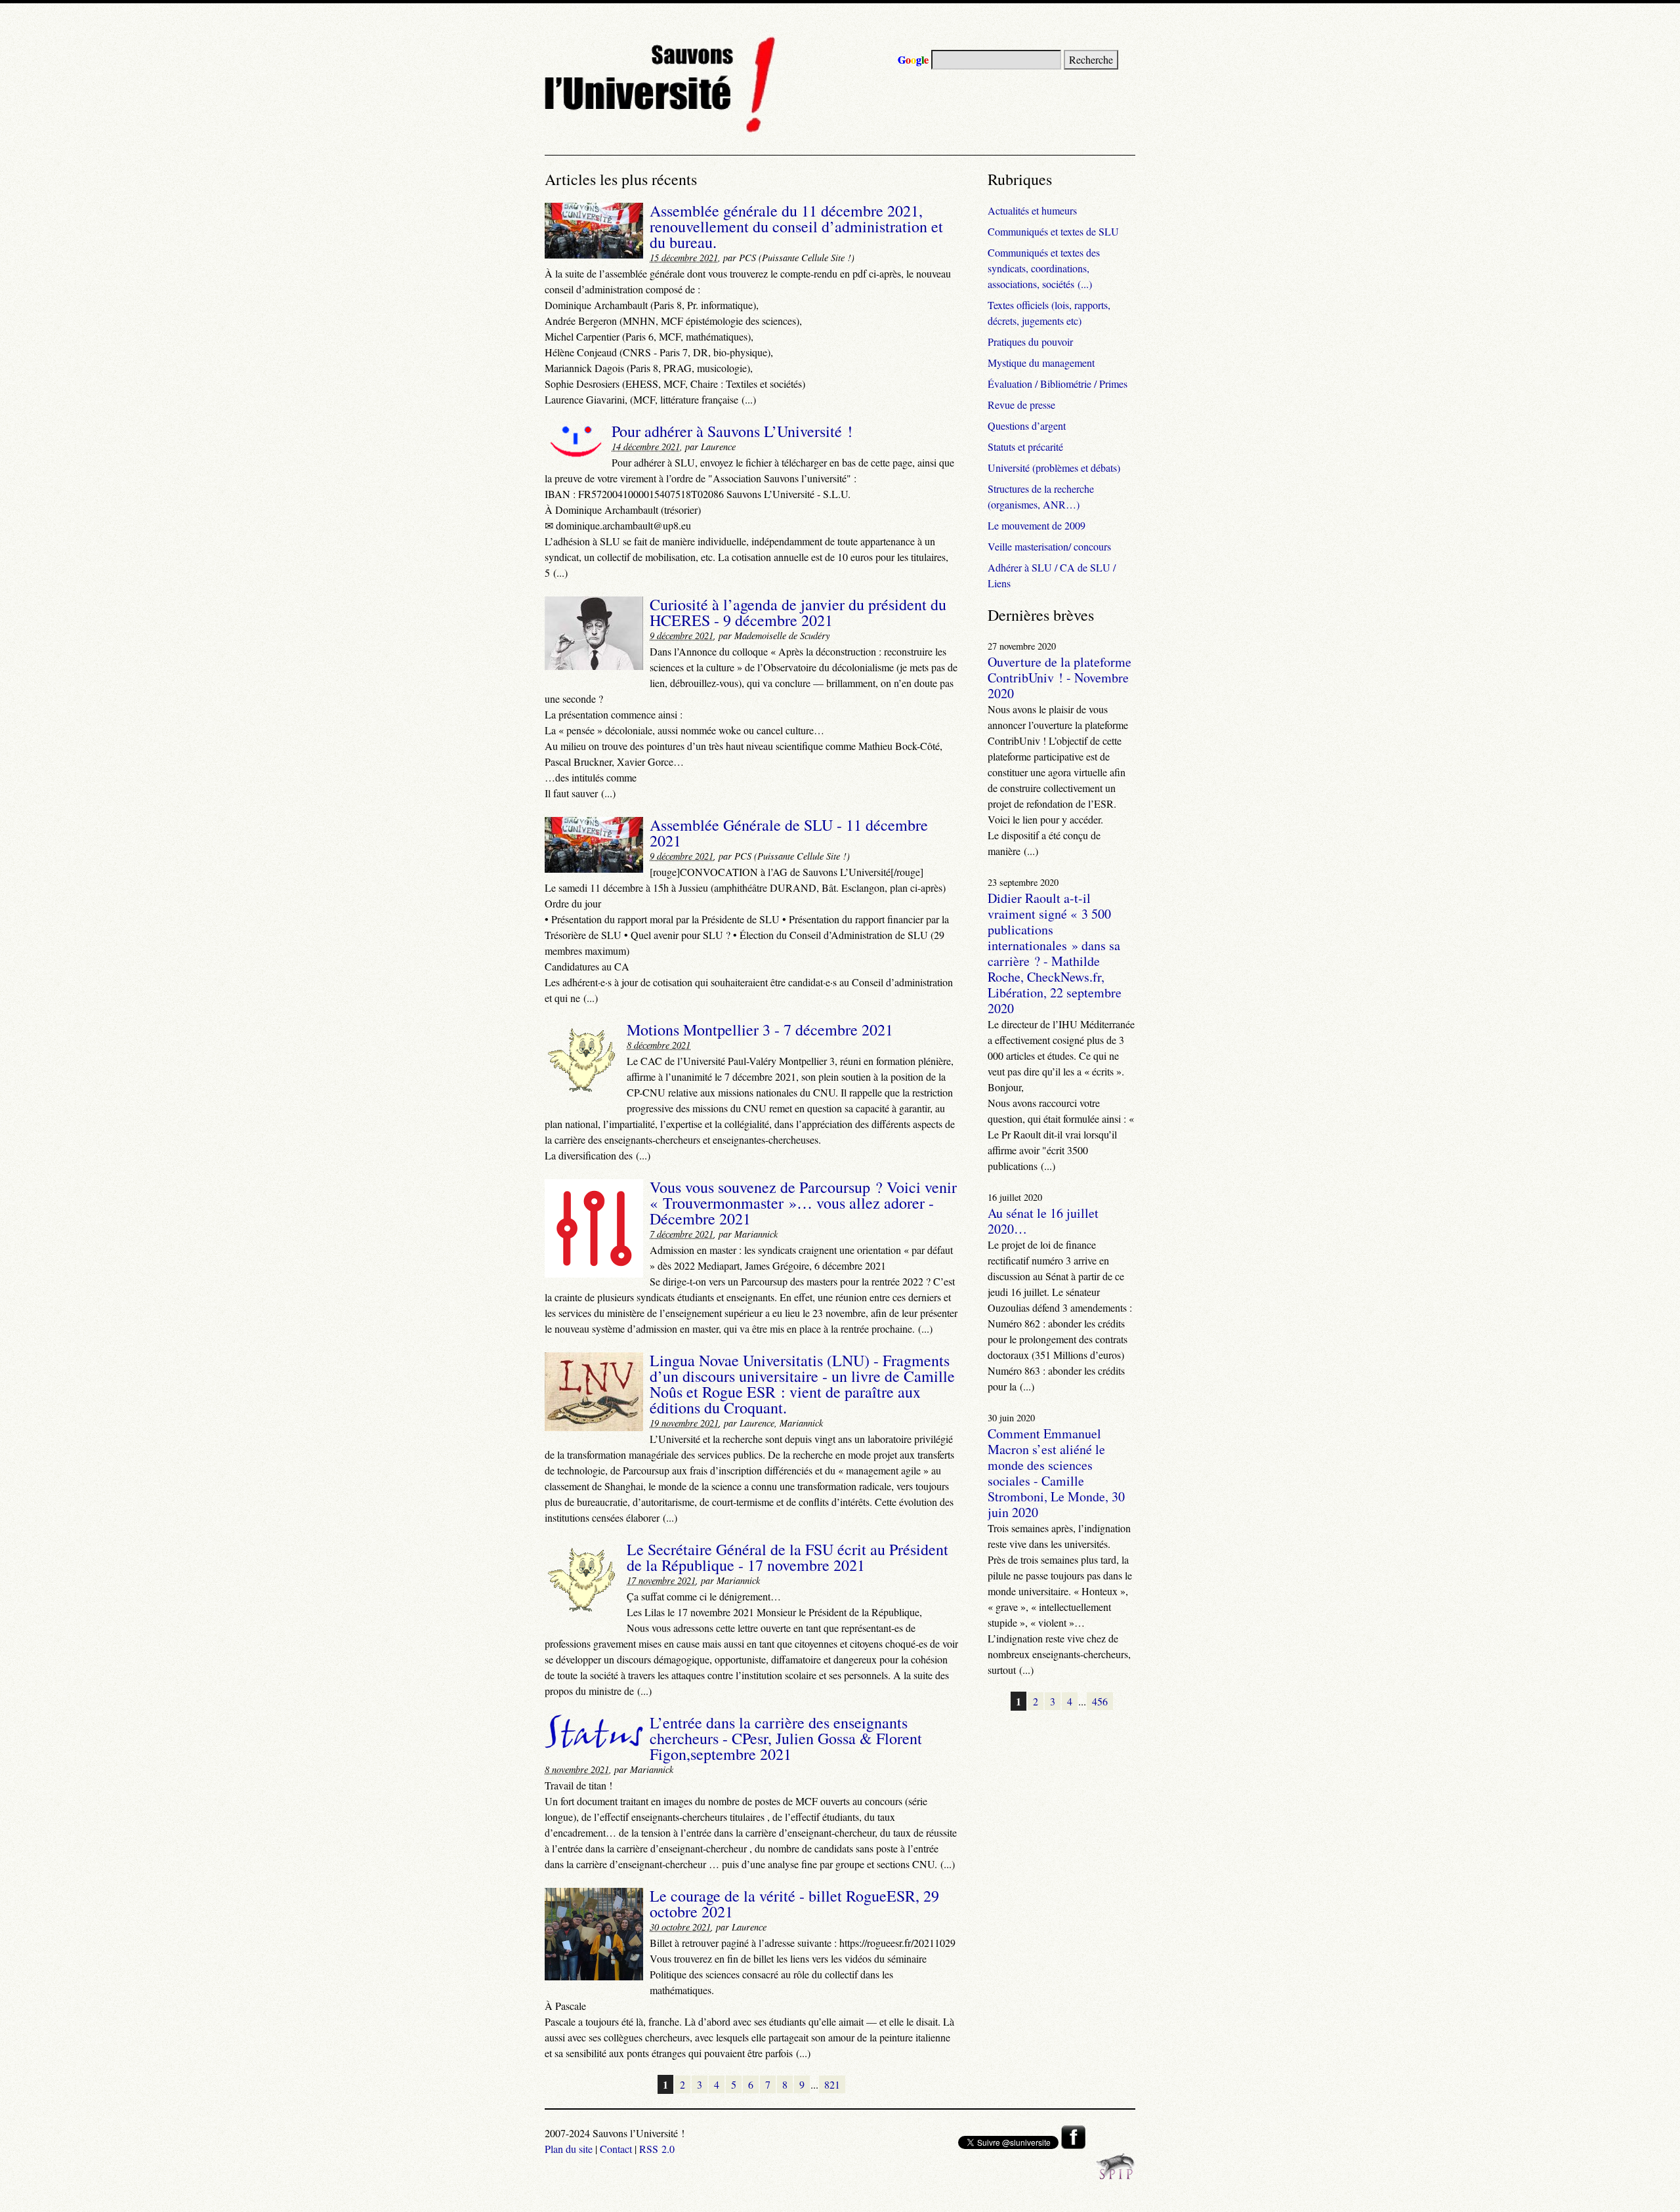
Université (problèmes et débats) (1054, 468)
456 (1100, 1701)
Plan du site (569, 2149)
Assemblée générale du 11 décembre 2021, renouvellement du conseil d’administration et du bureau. (796, 226)
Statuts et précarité (1025, 447)
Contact (616, 2149)
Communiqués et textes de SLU (1053, 231)
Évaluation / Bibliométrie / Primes (1058, 384)
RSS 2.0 (657, 2149)
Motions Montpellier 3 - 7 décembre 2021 (760, 1030)
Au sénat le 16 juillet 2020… (1043, 1221)
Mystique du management (1041, 363)
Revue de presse (1021, 405)
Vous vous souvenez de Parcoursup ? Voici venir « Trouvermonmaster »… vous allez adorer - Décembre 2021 (803, 1203)
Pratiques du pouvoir (1030, 342)
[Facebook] (1073, 2145)
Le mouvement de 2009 (1037, 525)
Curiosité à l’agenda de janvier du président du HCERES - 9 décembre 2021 (798, 612)
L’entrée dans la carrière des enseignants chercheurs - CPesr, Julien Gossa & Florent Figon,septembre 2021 (786, 1738)
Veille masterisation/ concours (1049, 546)
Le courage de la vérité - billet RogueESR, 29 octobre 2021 (794, 1904)
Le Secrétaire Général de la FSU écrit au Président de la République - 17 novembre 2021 (787, 1557)
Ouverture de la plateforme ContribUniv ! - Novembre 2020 (1060, 678)
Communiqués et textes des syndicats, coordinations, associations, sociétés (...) (1044, 268)
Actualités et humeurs (1032, 210)
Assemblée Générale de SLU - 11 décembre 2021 (789, 833)
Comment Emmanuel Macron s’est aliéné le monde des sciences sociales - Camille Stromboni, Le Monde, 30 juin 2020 (1056, 1473)
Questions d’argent (1027, 426)
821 (832, 2084)
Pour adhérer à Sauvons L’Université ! (732, 431)
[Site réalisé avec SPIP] (1116, 2176)
